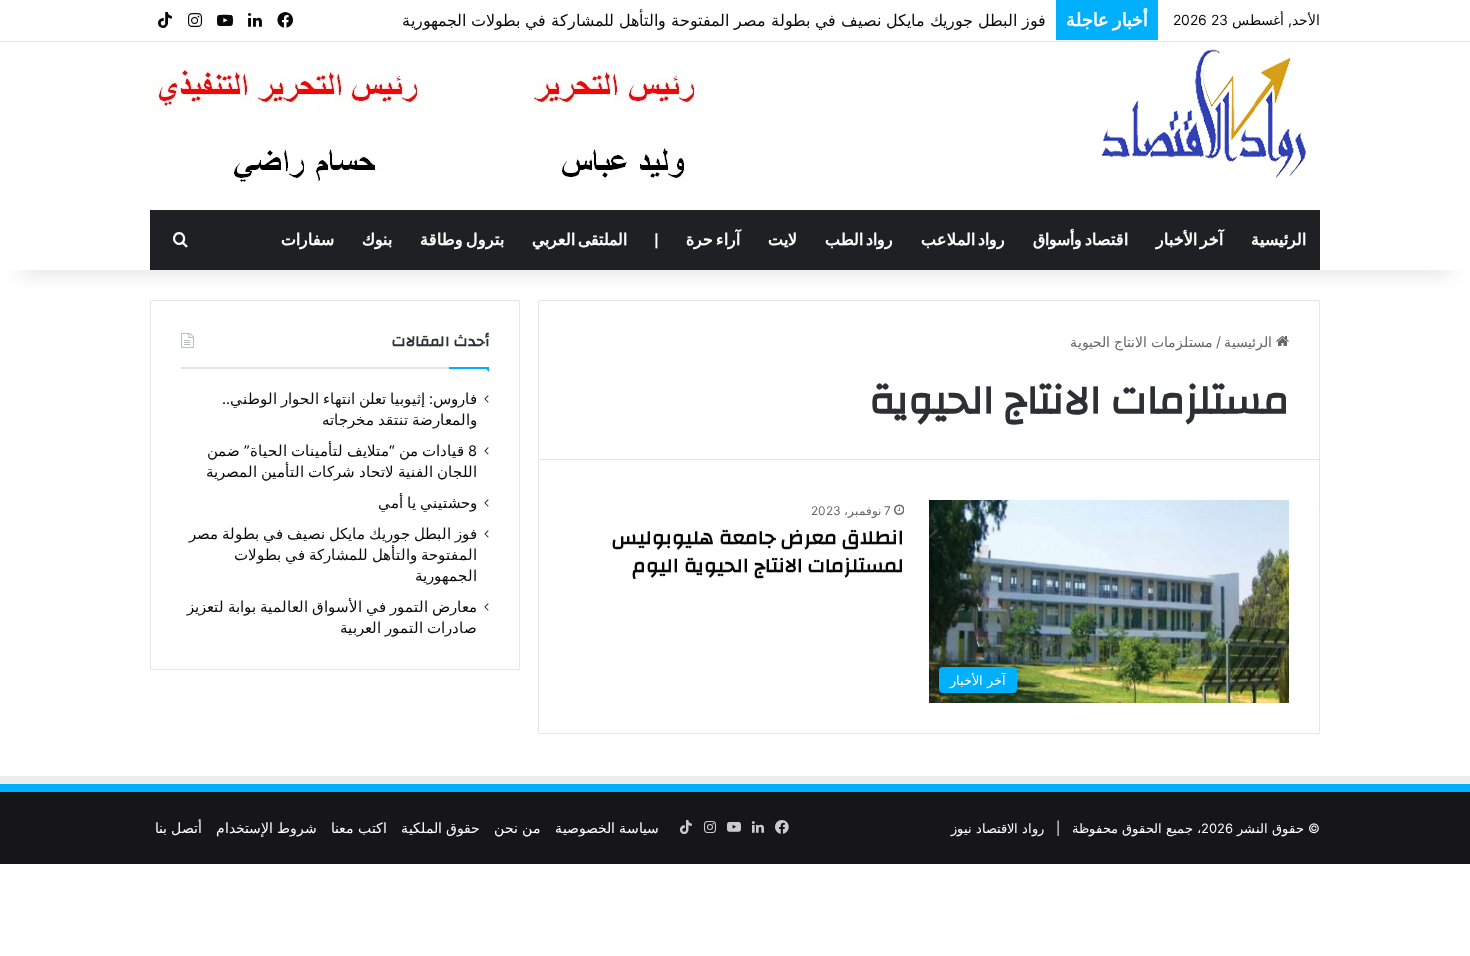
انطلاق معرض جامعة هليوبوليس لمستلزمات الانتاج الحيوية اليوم (758, 551)
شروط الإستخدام (266, 827)
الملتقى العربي (579, 240)
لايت (782, 240)
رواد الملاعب (963, 240)
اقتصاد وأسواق (1080, 240)
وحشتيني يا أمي (427, 503)
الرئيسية (1278, 240)
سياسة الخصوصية (607, 827)
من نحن (517, 827)
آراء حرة (713, 240)
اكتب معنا (359, 827)
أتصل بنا (178, 827)
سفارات (307, 240)
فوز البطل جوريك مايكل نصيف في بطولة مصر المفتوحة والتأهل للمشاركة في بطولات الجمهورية (724, 20)
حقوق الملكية (440, 827)
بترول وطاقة (462, 240)
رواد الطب (859, 240)
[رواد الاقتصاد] (1206, 113)
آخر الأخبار (1189, 240)
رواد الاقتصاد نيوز (997, 828)
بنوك (377, 240)
